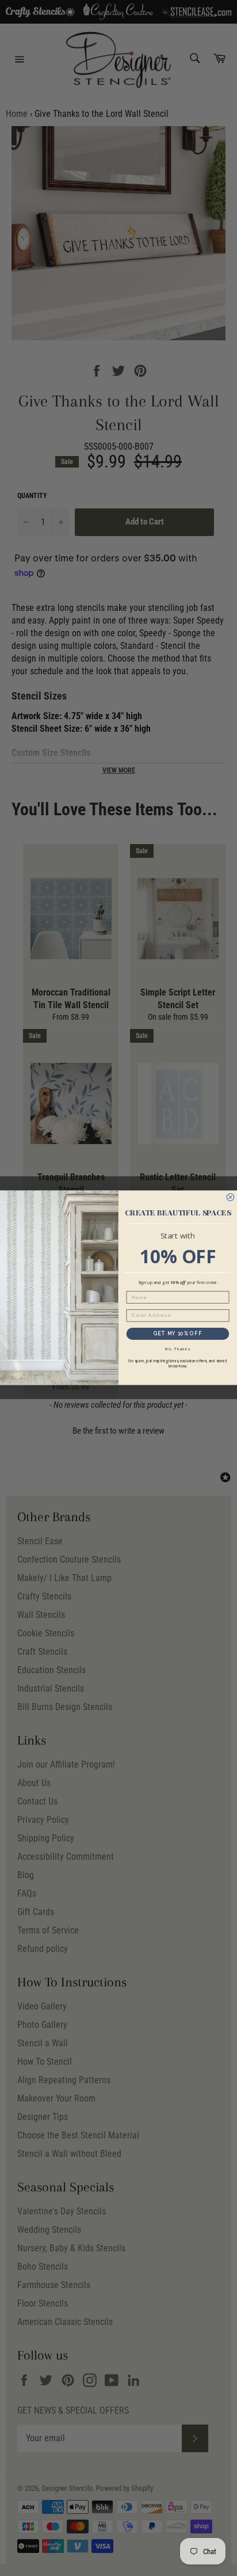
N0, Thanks (178, 1349)
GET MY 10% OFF (178, 1334)
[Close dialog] (230, 1198)
